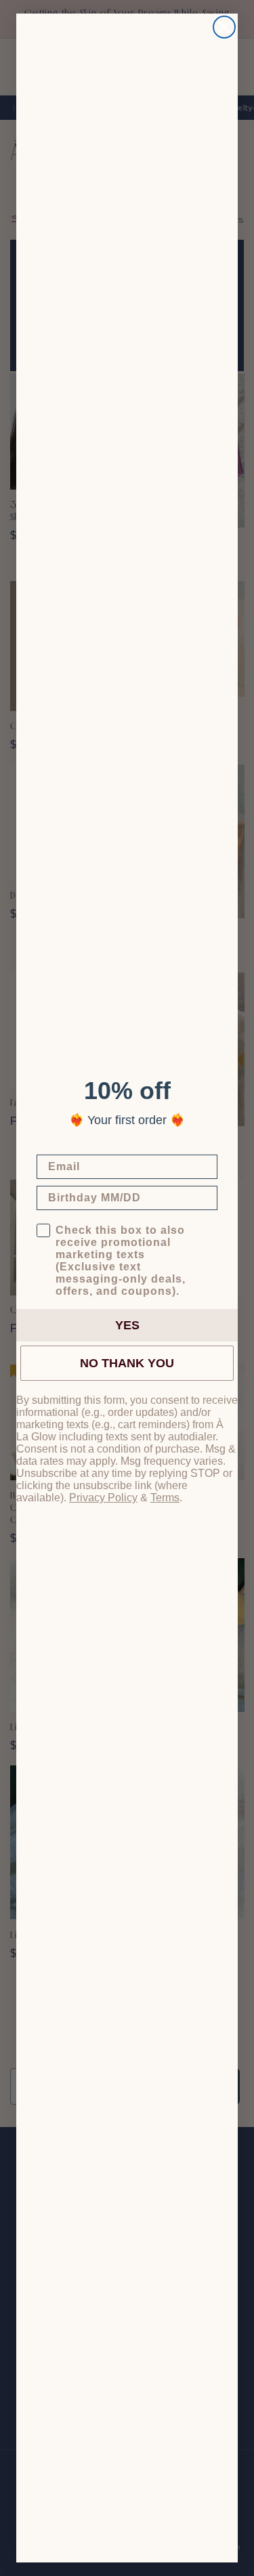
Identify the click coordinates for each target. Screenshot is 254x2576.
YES (127, 1325)
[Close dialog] (224, 27)
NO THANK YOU (127, 1363)
